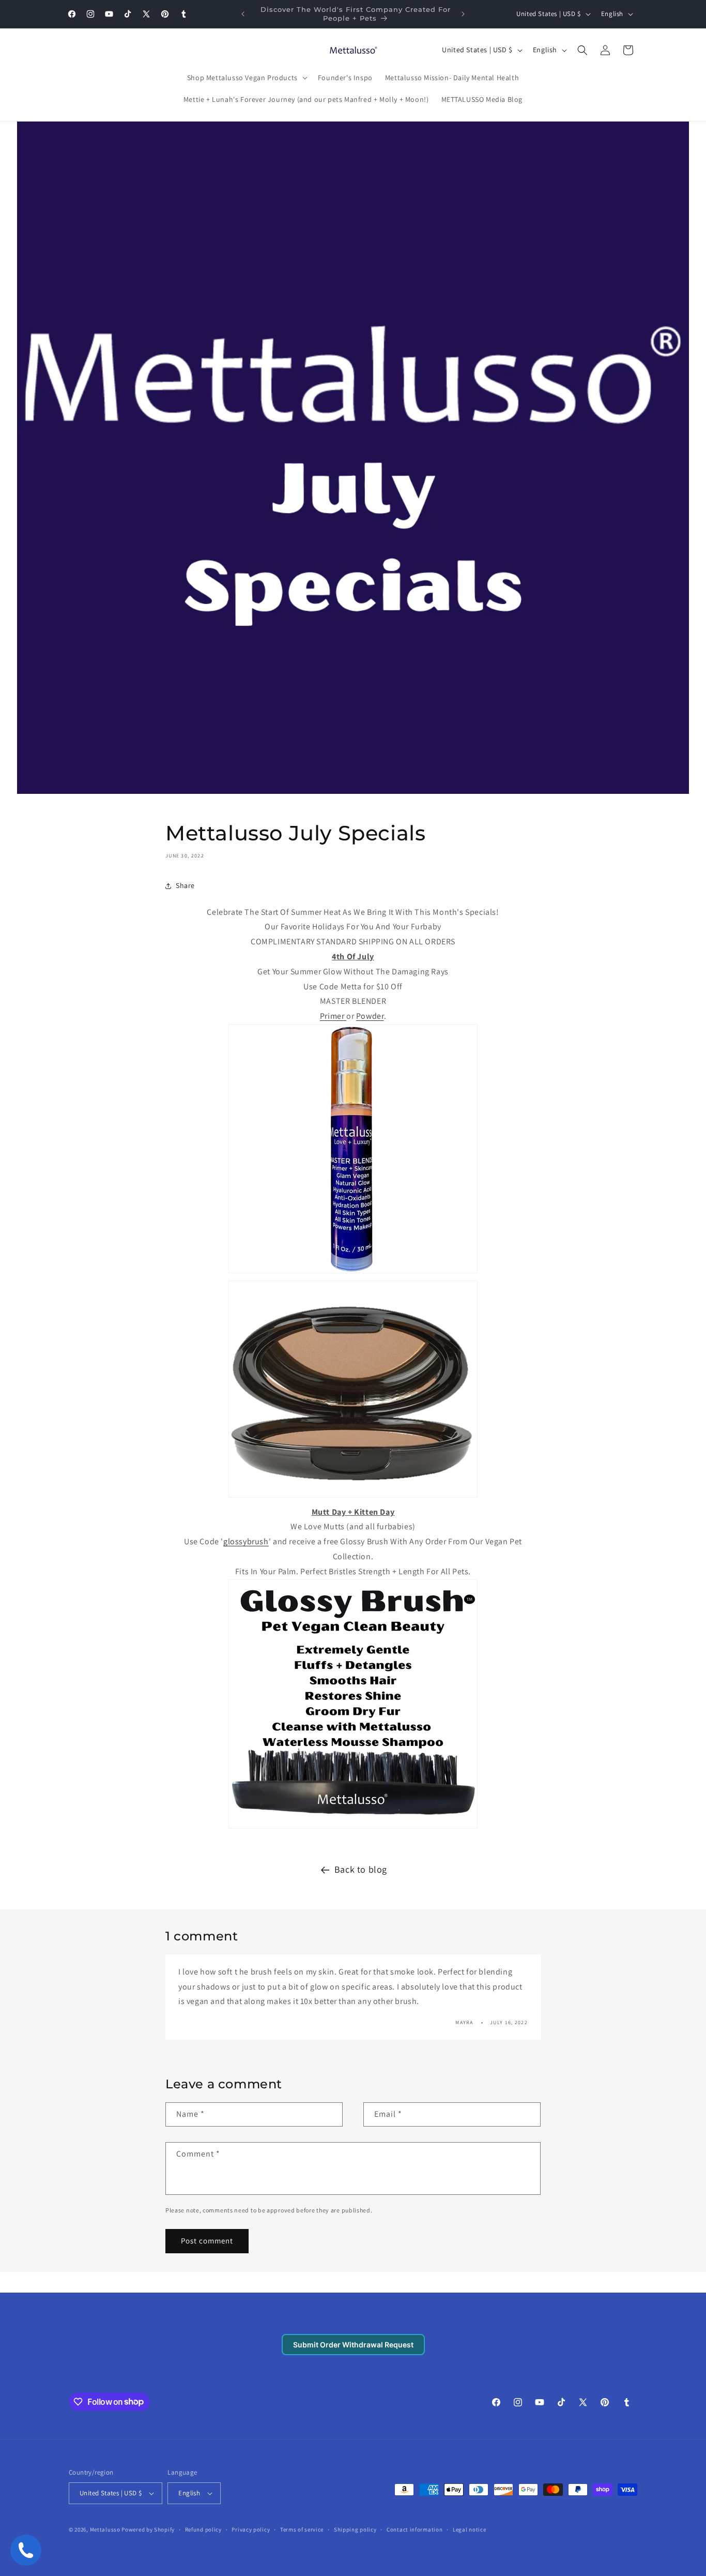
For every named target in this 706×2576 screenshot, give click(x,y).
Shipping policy (355, 2529)
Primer (333, 1016)
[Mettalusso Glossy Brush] (353, 1828)
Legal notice (469, 2529)
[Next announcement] (463, 14)
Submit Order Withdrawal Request (353, 2345)
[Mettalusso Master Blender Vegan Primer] (353, 1272)
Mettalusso (106, 2529)
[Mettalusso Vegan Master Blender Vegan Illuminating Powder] (353, 1497)
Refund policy (203, 2529)
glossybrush (246, 1541)
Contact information (415, 2529)
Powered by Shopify (148, 2529)
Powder (370, 1016)
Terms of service (302, 2529)
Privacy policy (251, 2529)
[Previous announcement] (243, 14)
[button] (246, 78)
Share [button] (185, 885)
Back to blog (361, 1869)
